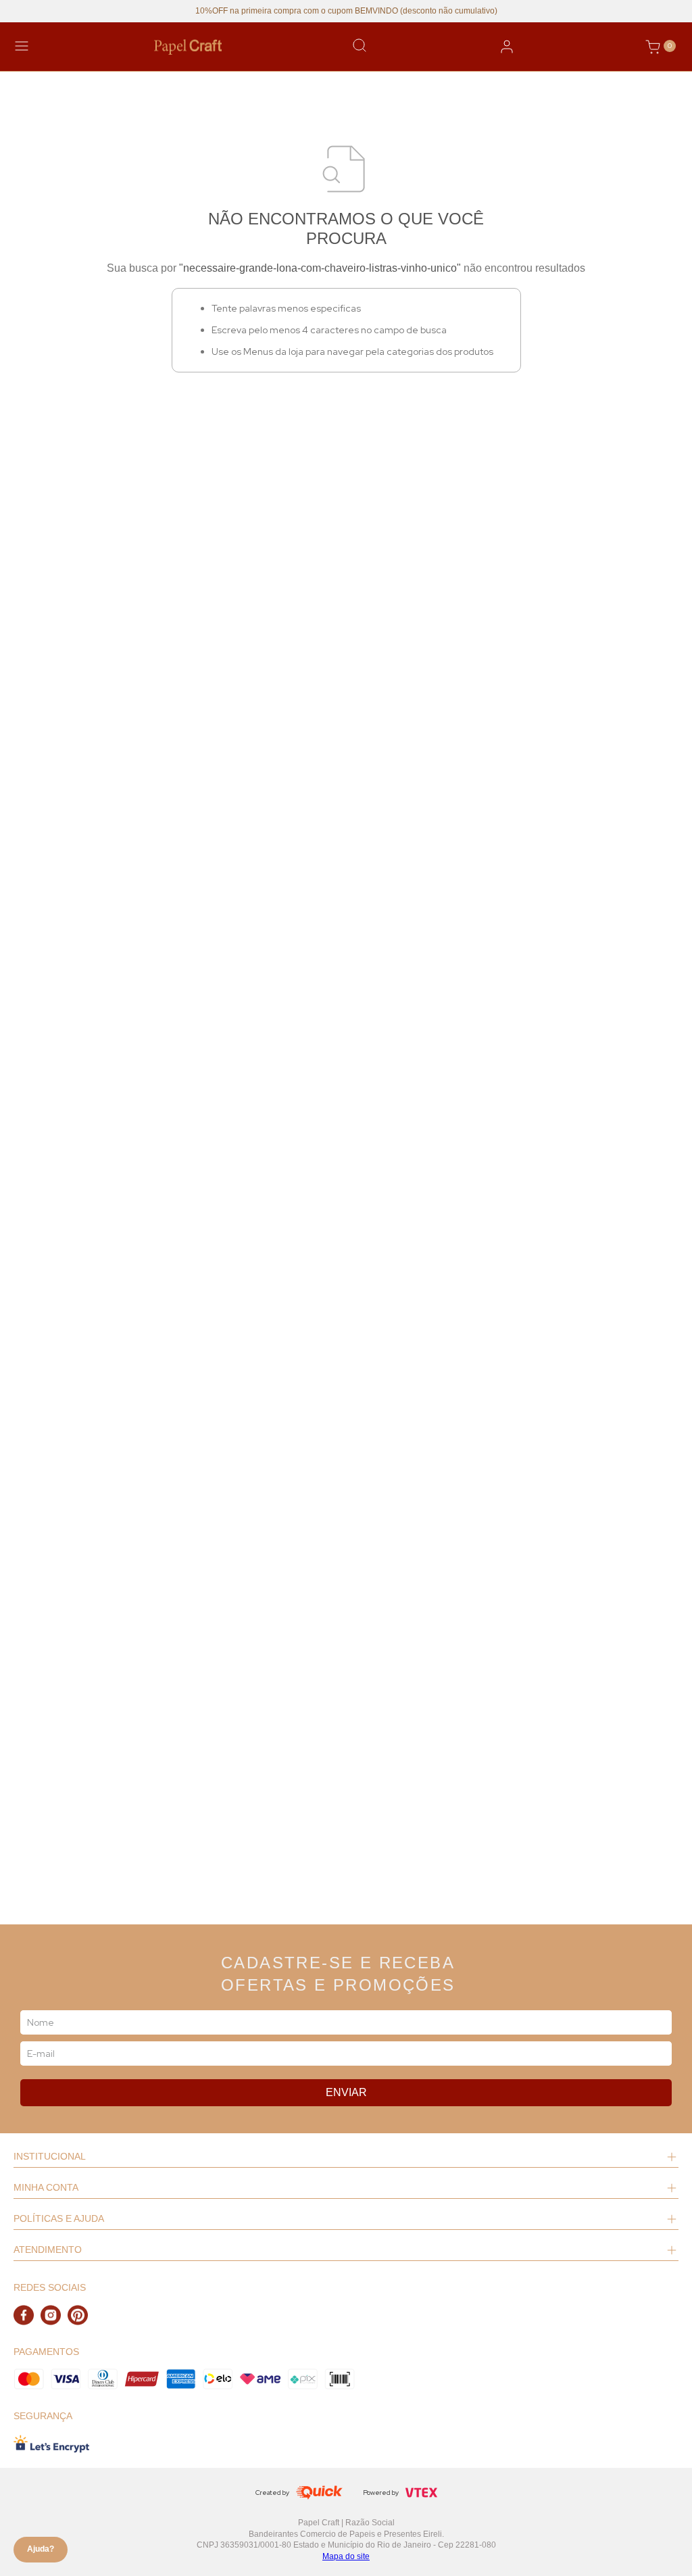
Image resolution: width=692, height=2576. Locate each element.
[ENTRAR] (507, 47)
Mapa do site (346, 2556)
